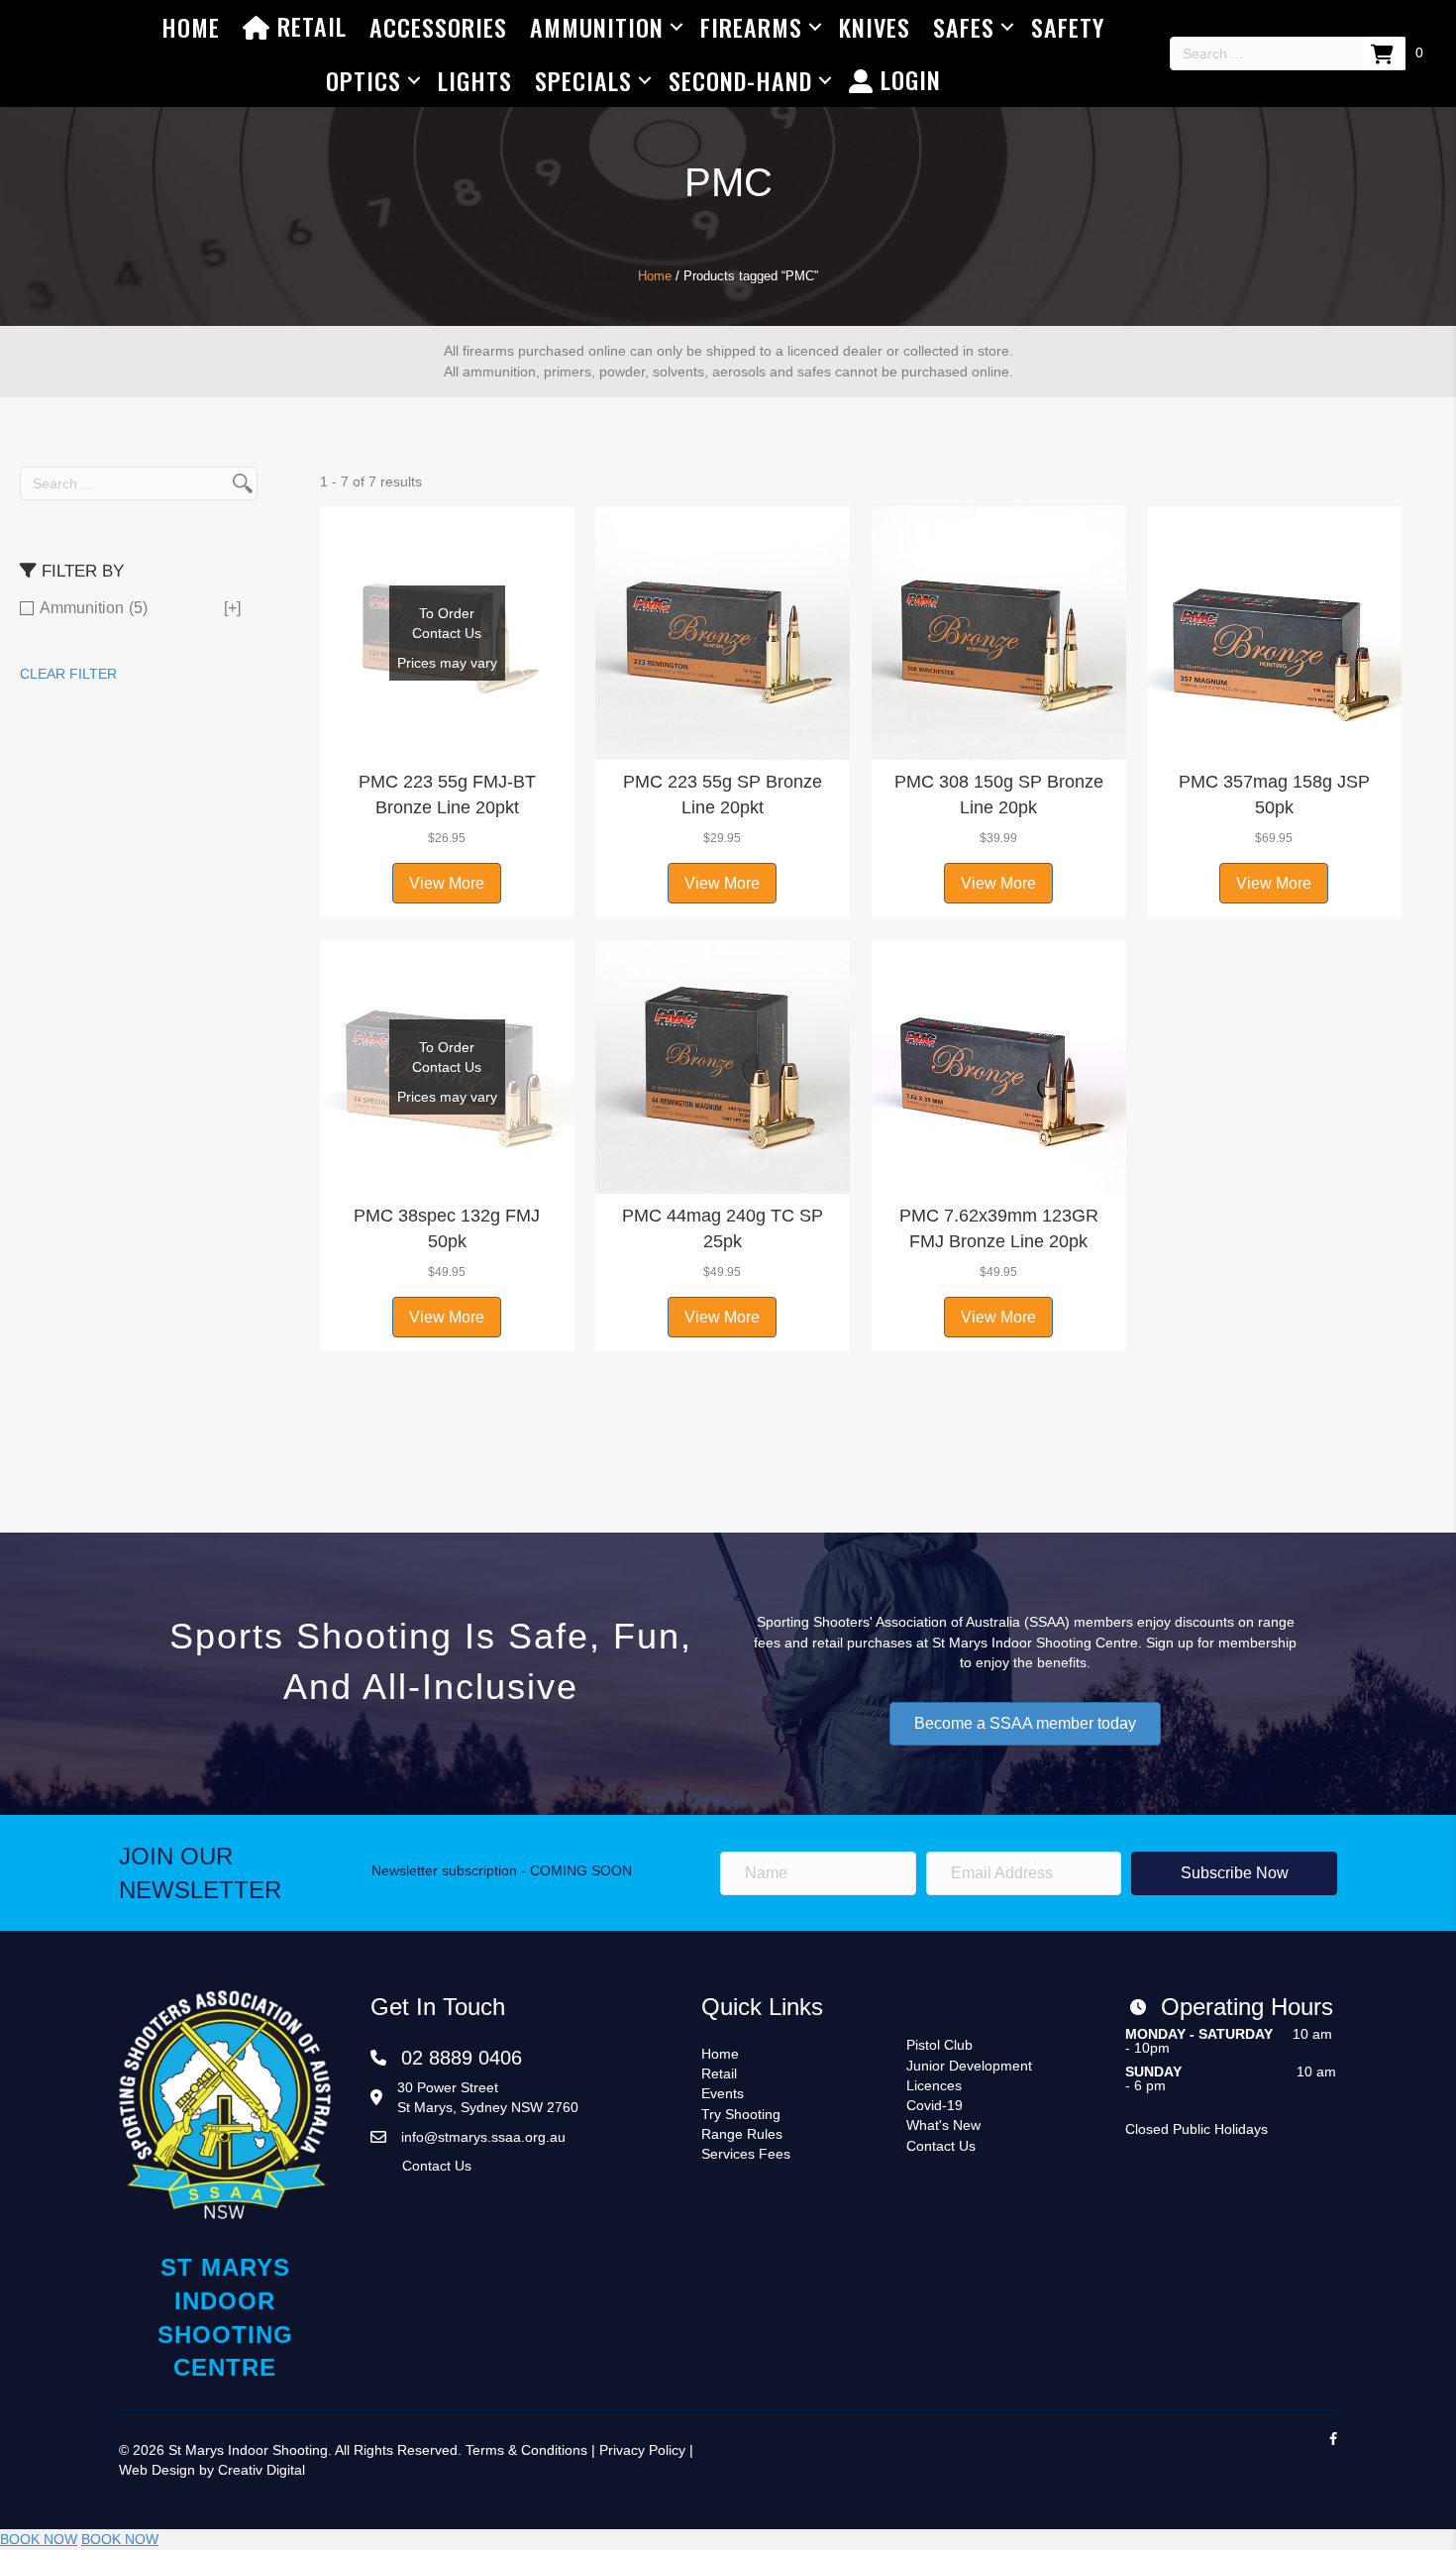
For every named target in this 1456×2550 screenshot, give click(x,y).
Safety (1068, 27)
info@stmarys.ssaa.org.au (483, 2137)
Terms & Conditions (526, 2450)
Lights (475, 80)
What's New (943, 2125)
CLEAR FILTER (68, 674)
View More (447, 883)
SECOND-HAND (740, 80)
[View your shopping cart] (1384, 53)
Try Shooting (741, 2114)
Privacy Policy (642, 2450)
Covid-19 (935, 2105)
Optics (364, 80)
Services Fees (746, 2154)
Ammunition (597, 27)
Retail (309, 26)
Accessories (438, 27)
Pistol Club (939, 2045)
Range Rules (742, 2134)
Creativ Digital (261, 2470)
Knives (875, 27)
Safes (964, 27)
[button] (447, 735)
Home (191, 27)
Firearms (751, 27)
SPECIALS (583, 80)
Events (723, 2093)
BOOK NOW (39, 2539)
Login (907, 79)
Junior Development (969, 2066)
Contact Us (437, 2166)
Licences (934, 2085)
